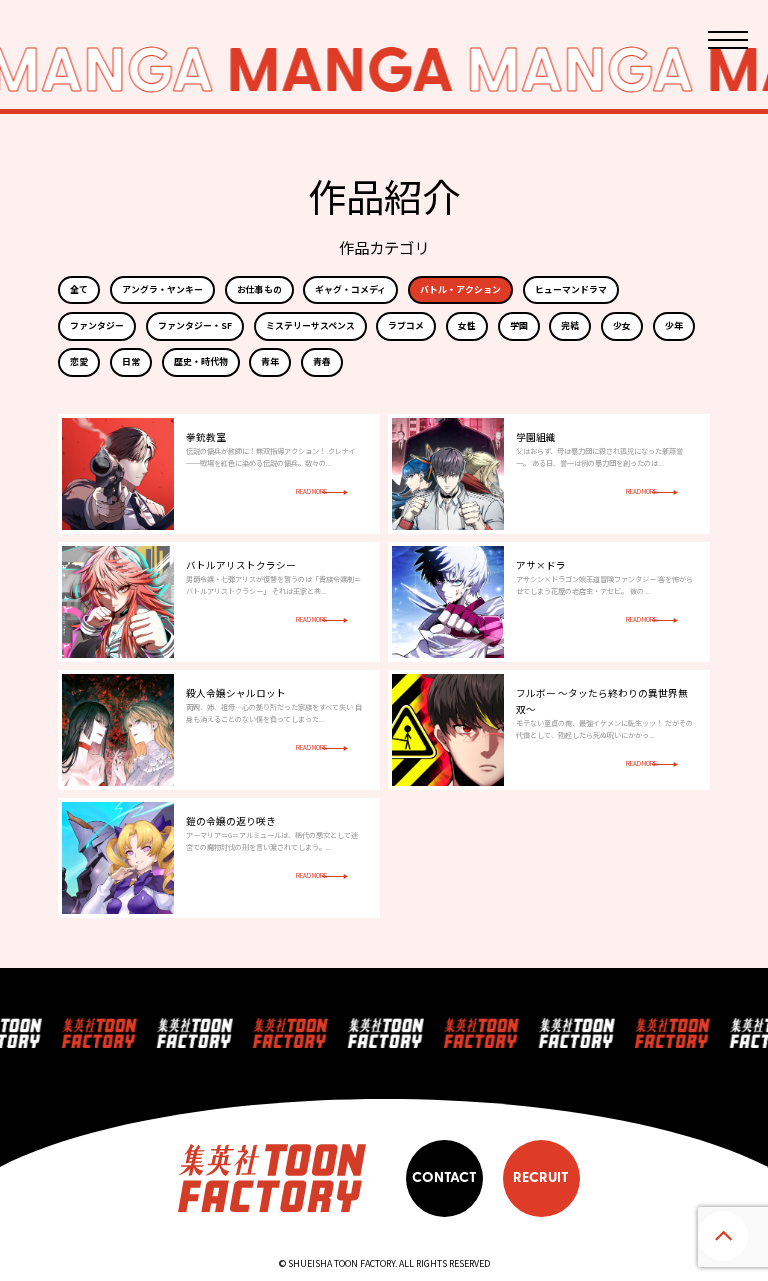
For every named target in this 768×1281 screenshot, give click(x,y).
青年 (270, 361)
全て (79, 289)
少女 (622, 325)
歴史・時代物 (201, 361)
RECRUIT (541, 1178)
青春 (322, 361)
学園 (519, 325)
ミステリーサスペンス (310, 325)
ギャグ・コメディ (350, 289)
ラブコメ (406, 325)
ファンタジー (97, 325)
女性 (467, 325)
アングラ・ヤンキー (162, 289)
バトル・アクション (460, 289)
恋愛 (79, 361)
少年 (674, 325)
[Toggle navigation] (728, 40)
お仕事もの (259, 289)
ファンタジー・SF (195, 325)
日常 (131, 361)
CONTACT (444, 1178)
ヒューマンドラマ (571, 289)
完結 (570, 325)
